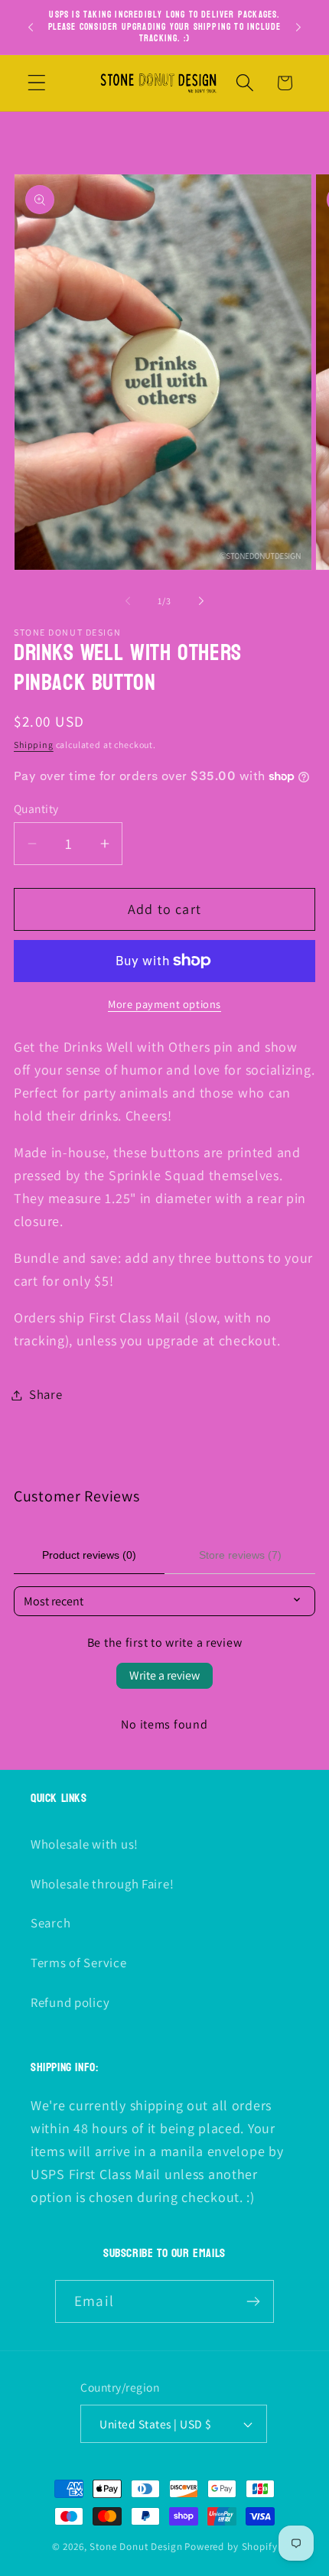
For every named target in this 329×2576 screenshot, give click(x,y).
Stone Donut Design (136, 2547)
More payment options (164, 1004)
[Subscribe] (253, 2301)
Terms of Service (79, 1963)
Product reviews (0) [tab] (89, 1555)
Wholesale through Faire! (102, 1884)
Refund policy (70, 2002)
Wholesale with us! (85, 1844)
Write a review (164, 1675)
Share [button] (46, 1394)
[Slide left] (128, 601)
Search (50, 1923)
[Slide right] (201, 601)
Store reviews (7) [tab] (240, 1555)
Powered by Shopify (231, 2547)
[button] (37, 83)
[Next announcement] (298, 27)
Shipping (34, 745)
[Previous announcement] (31, 27)
